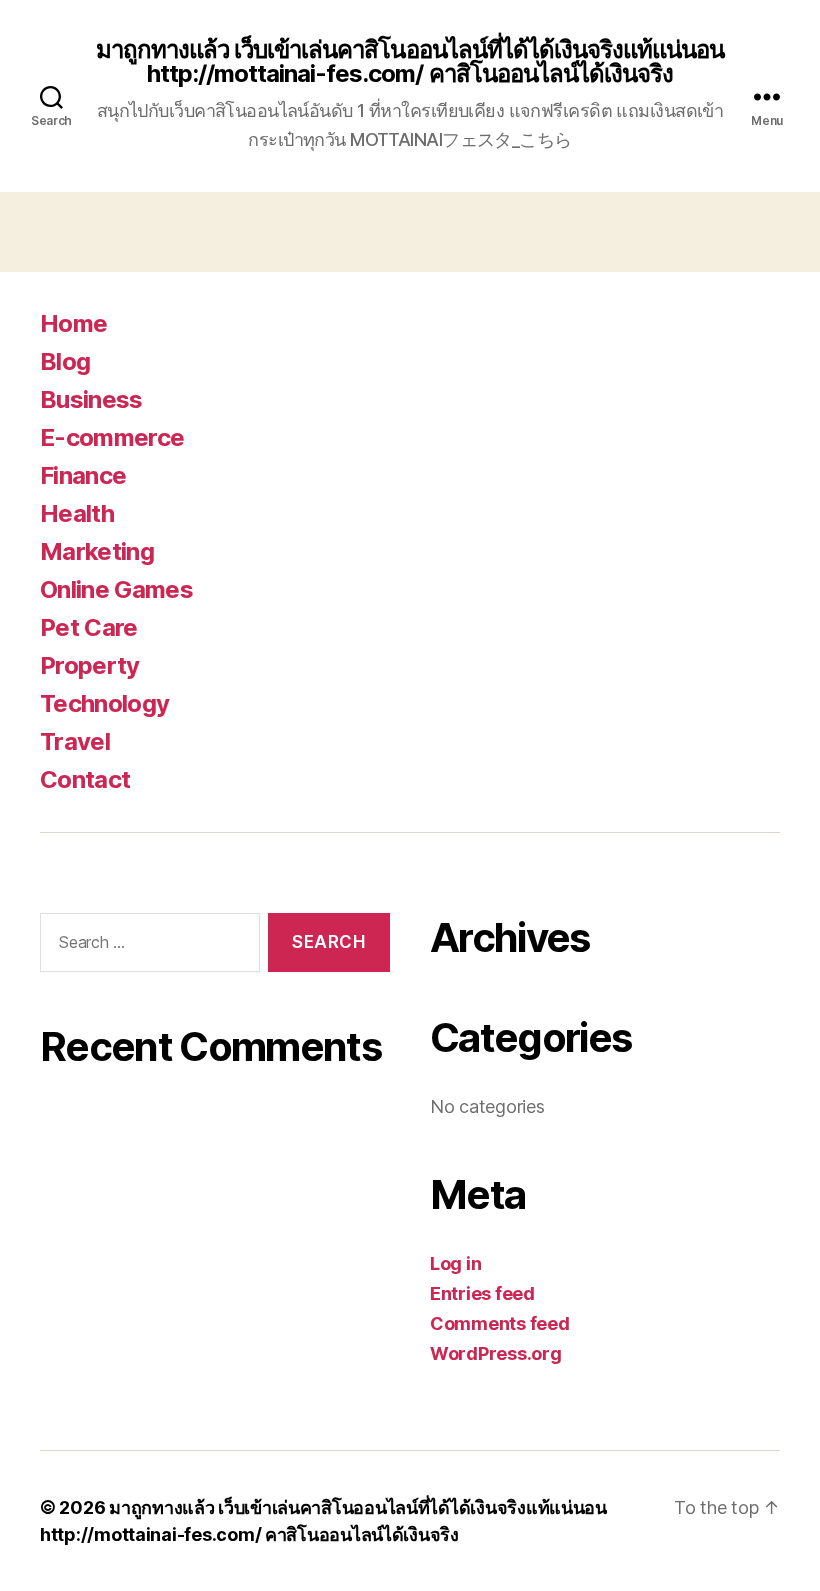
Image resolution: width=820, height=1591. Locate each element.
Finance (83, 475)
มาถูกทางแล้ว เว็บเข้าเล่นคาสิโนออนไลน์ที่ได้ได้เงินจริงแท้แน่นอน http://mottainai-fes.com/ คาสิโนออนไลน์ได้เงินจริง (409, 62)
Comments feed (500, 1323)
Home (73, 323)
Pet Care (89, 627)
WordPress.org (496, 1353)
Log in (455, 1263)
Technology (104, 703)
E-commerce (112, 437)
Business (91, 399)
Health (77, 513)
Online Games (116, 589)
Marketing (97, 551)
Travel (75, 741)
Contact (85, 779)
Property (90, 665)
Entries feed (482, 1293)
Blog (65, 361)
